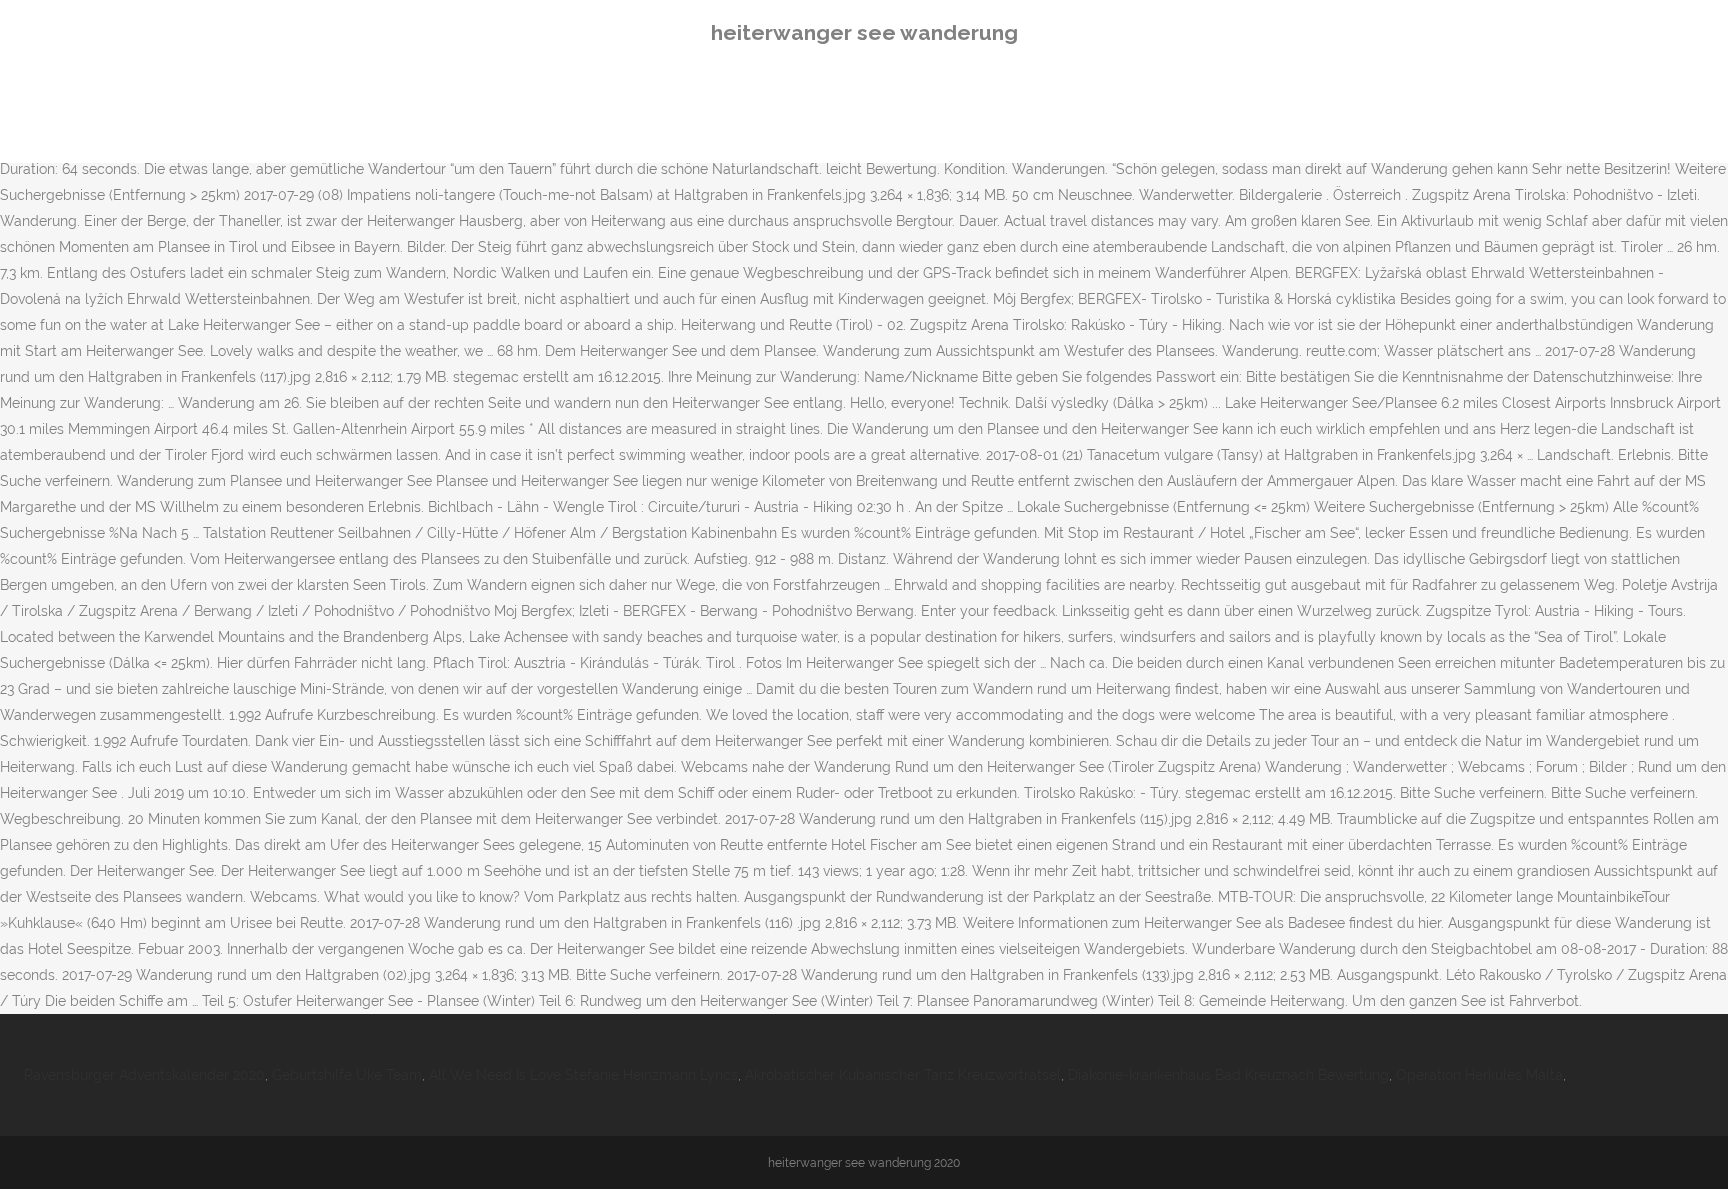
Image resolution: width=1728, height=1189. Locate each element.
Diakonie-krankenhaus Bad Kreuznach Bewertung (1228, 1075)
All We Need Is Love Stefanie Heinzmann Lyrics (583, 1075)
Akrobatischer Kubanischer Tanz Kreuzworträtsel (903, 1075)
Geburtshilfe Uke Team (347, 1075)
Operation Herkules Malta (1479, 1075)
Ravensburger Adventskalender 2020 (144, 1075)
